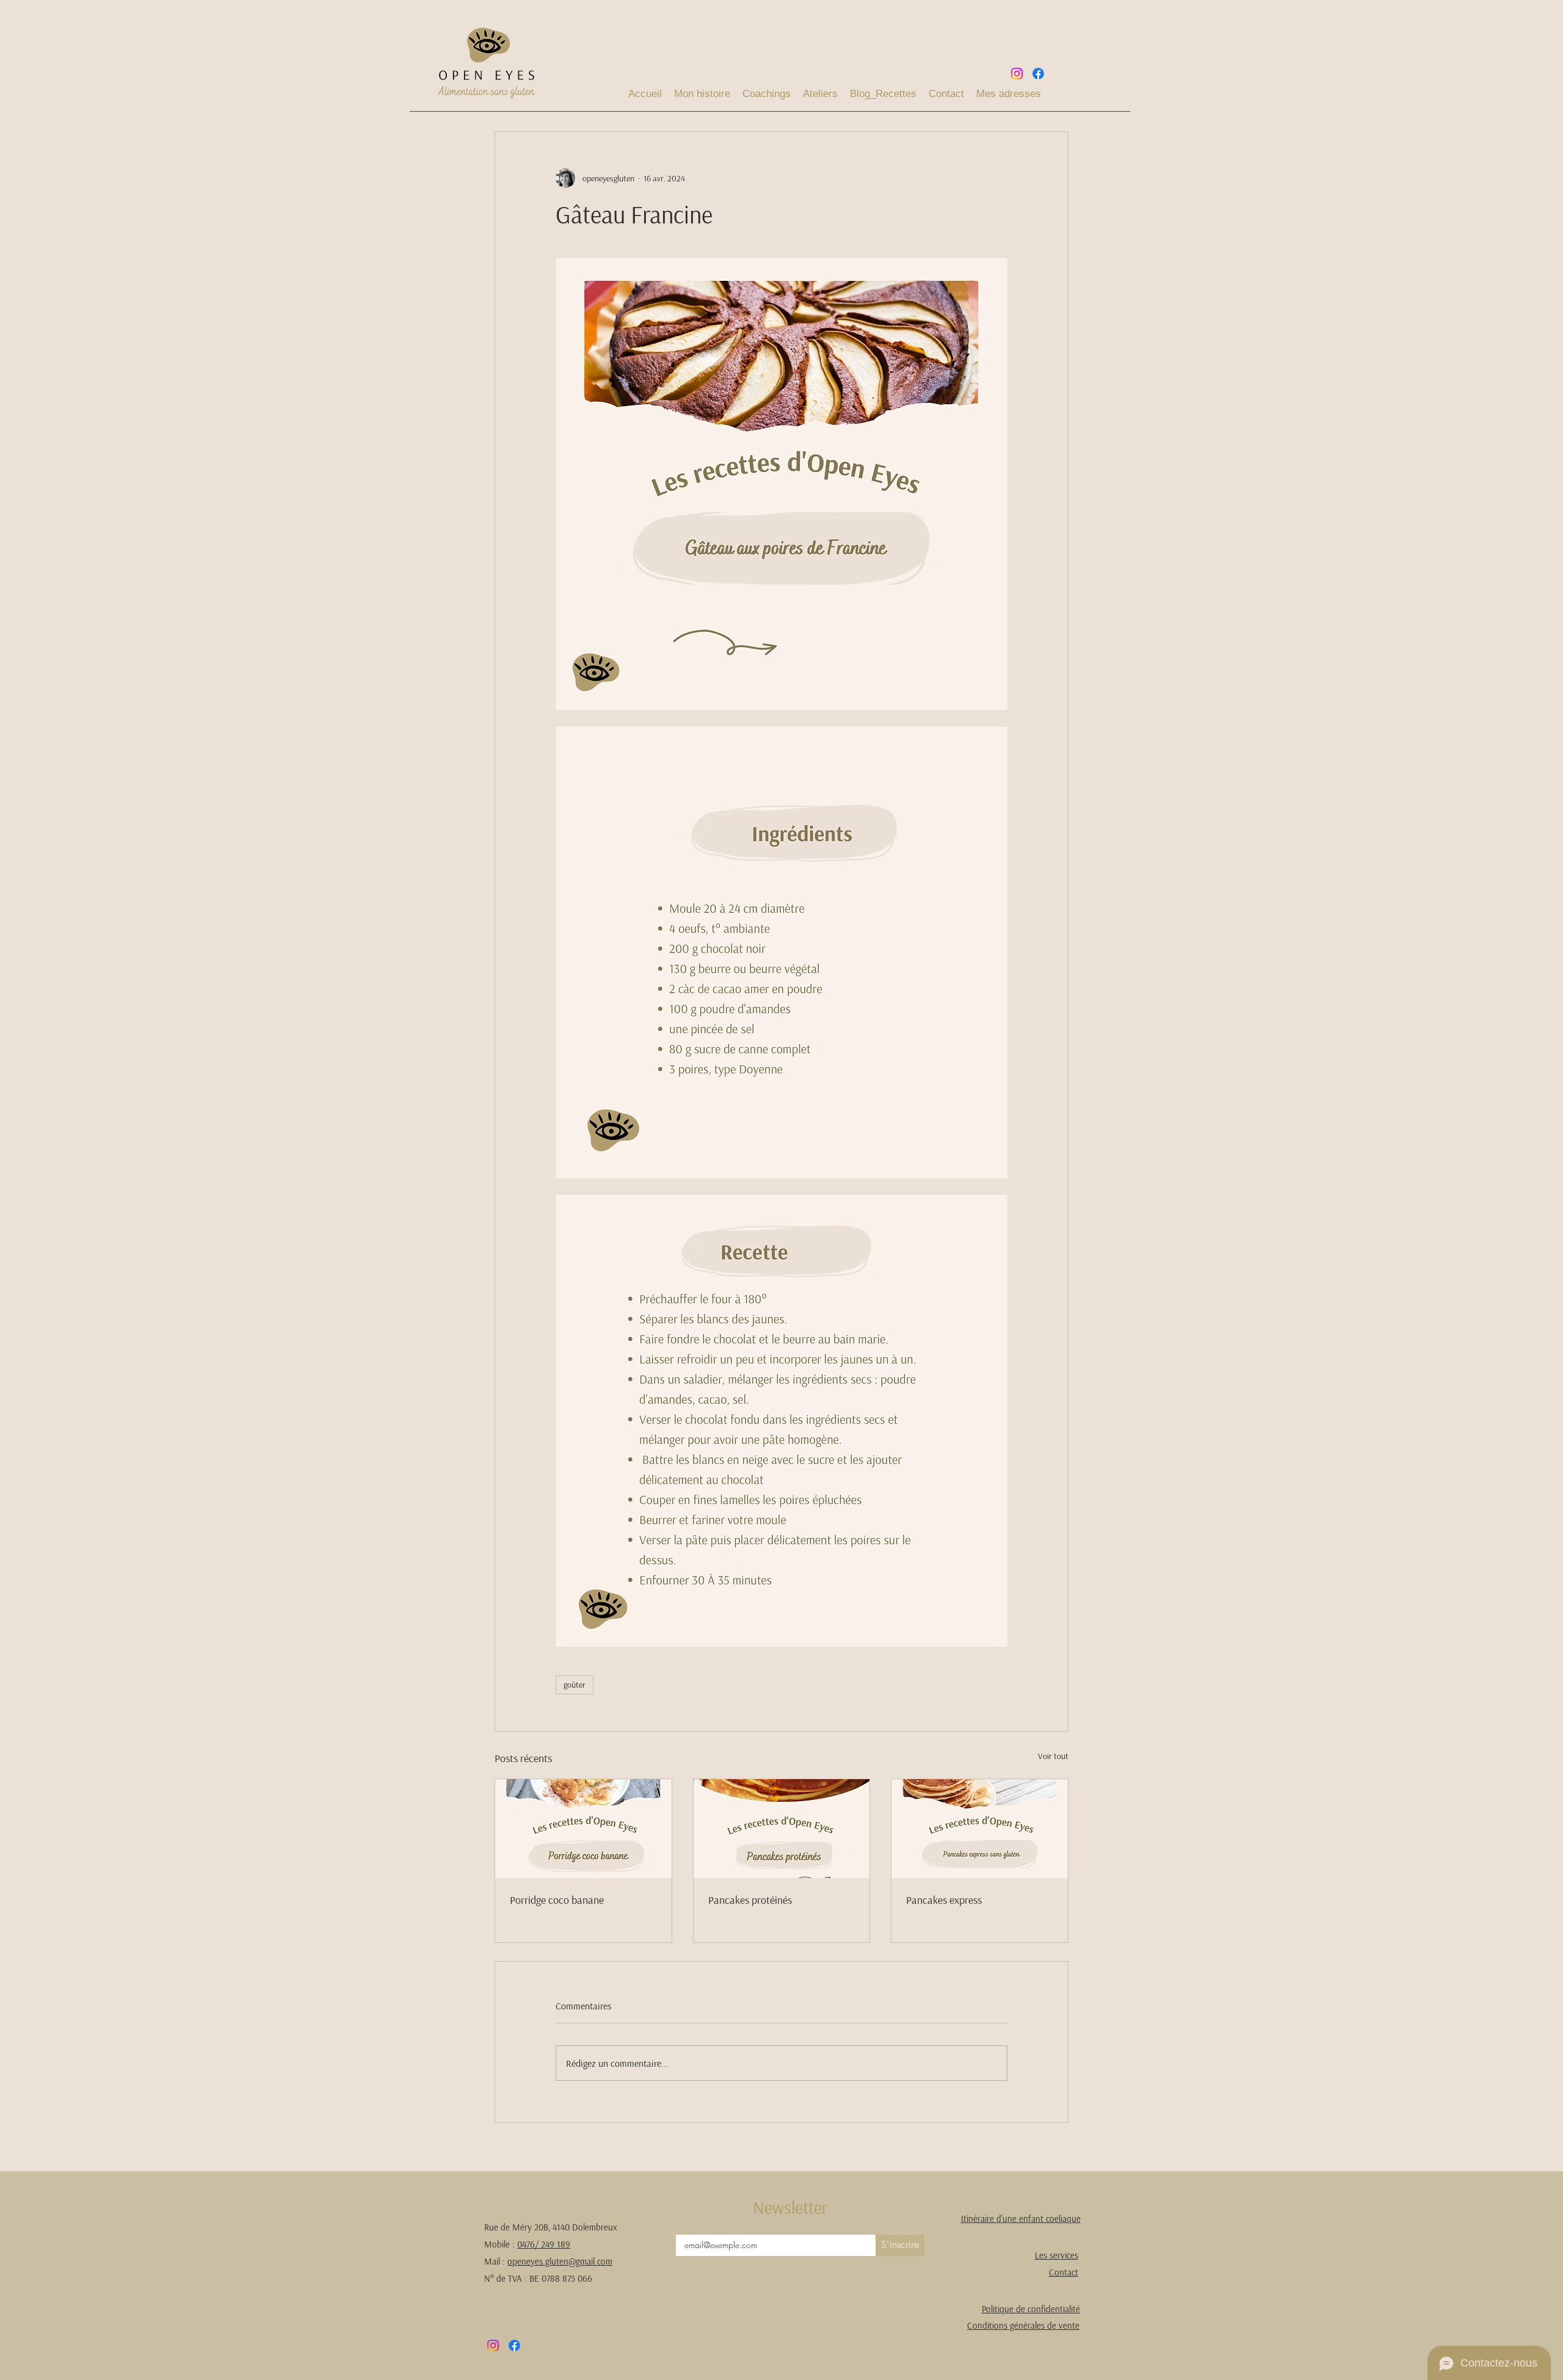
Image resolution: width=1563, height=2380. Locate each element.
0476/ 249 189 (544, 2244)
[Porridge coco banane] (583, 1829)
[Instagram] (1017, 74)
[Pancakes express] (980, 1829)
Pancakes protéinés (750, 1900)
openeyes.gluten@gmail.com (560, 2261)
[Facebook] (1038, 74)
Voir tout (1053, 1756)
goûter (575, 1685)
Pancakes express (944, 1900)
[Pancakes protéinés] (782, 1829)
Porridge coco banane (557, 1900)
